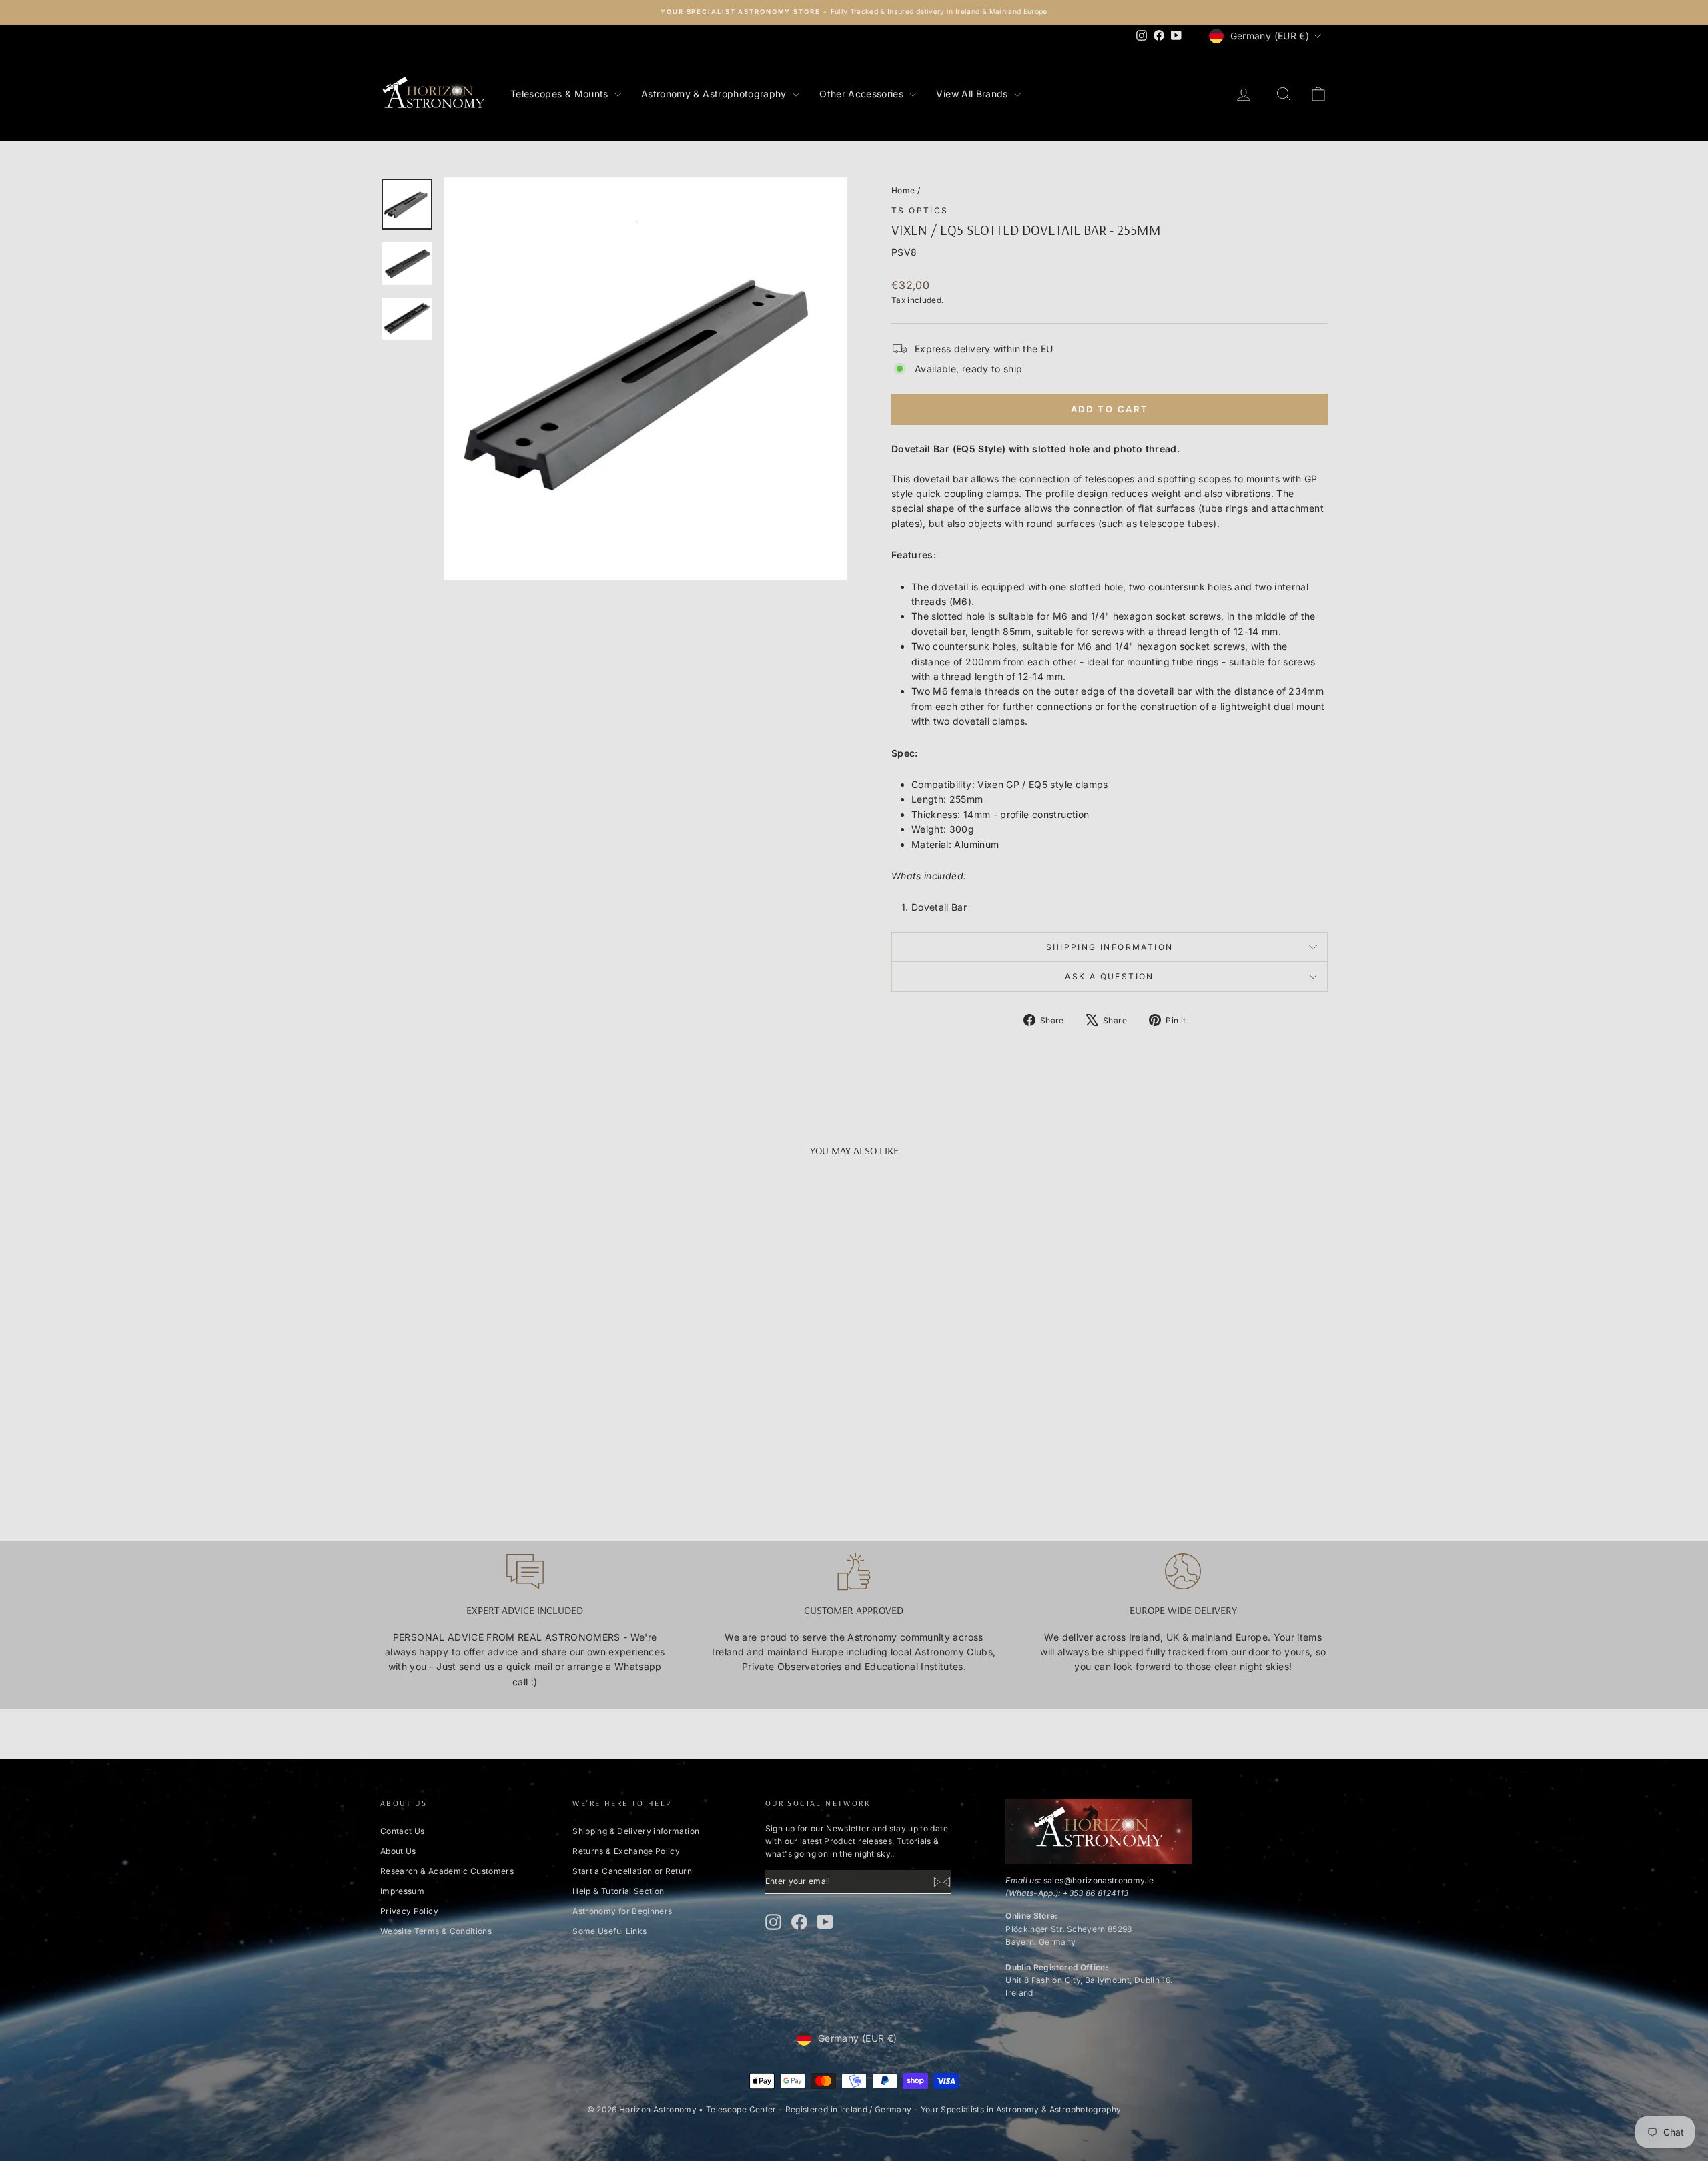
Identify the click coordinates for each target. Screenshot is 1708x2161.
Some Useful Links (609, 1931)
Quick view (493, 1403)
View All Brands (973, 94)
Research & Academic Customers (447, 1871)
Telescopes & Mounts (561, 94)
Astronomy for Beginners (622, 1911)
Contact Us (403, 1831)
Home (903, 190)
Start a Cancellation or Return (632, 1871)
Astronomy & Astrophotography (715, 94)
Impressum (402, 1891)
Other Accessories (863, 94)
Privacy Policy (409, 1911)
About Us (398, 1851)
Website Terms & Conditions (436, 1931)
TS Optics (920, 210)
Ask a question (1110, 976)
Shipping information (1110, 947)
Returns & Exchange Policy (626, 1851)
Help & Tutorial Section (618, 1891)
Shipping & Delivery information (636, 1831)
